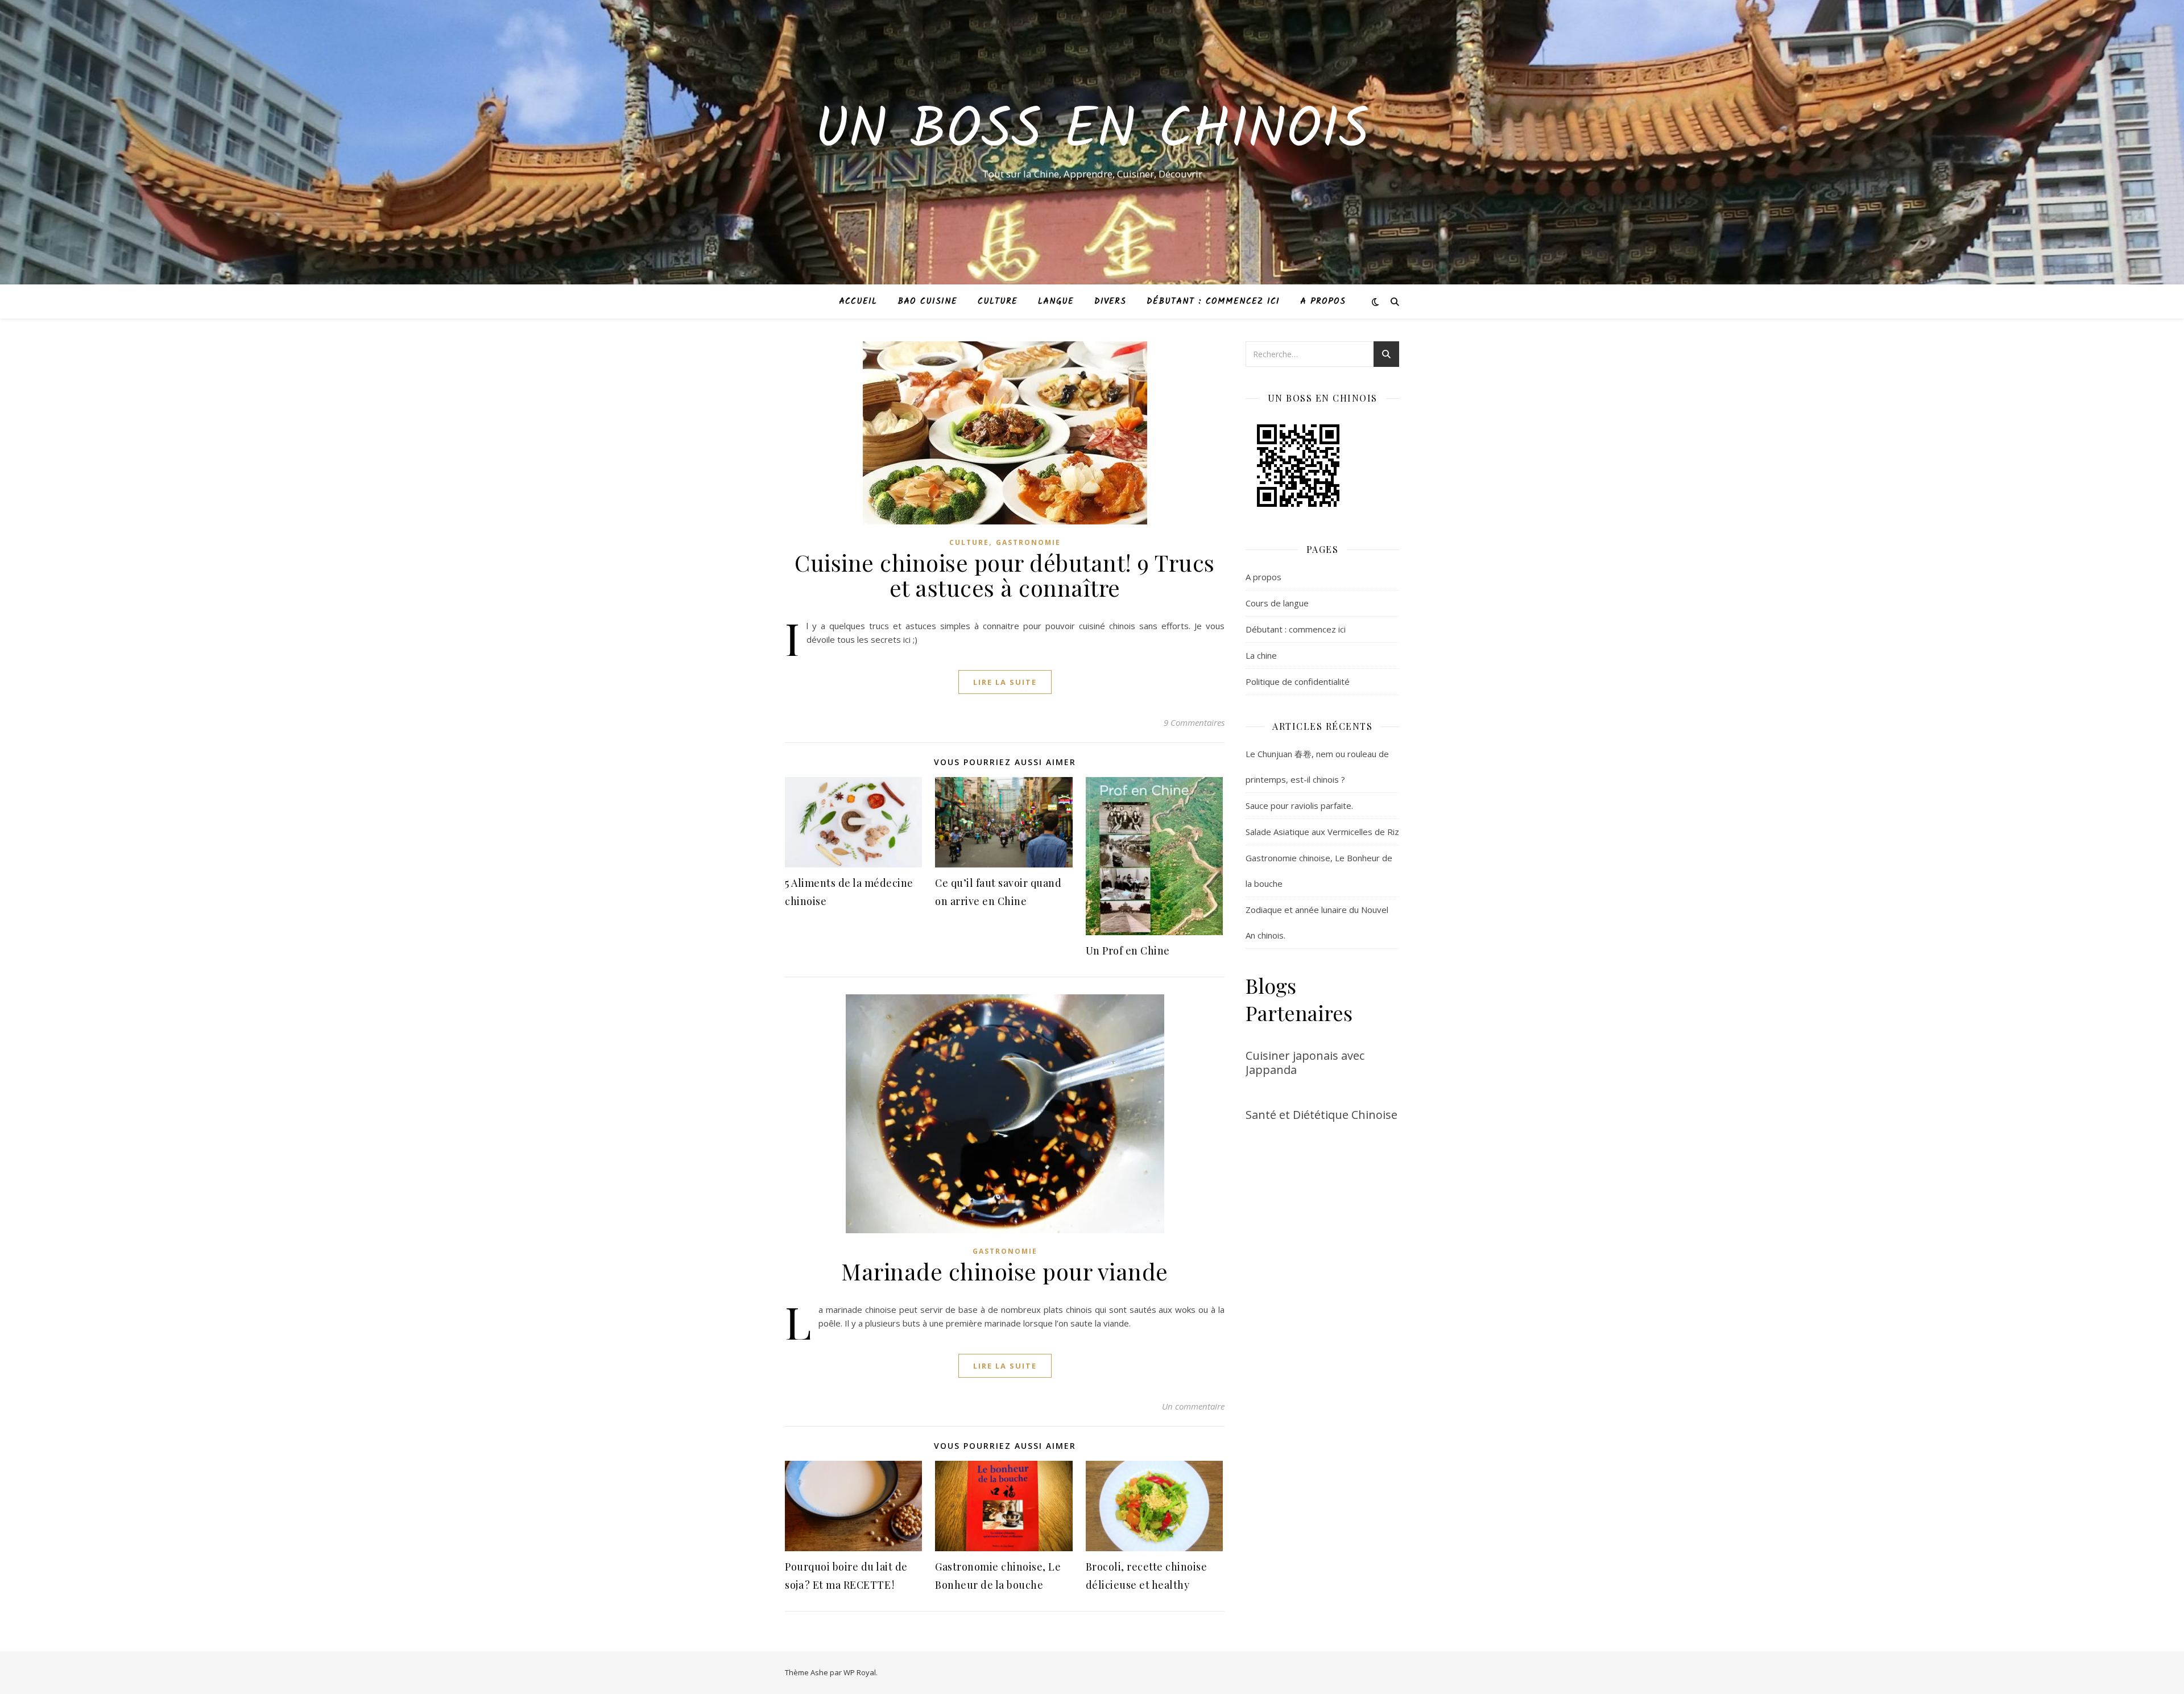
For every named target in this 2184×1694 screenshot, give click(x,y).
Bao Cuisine (927, 301)
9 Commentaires (1194, 722)
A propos (1323, 301)
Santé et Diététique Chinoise (1321, 1115)
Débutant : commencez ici (1213, 301)
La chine (1261, 655)
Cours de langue (1277, 603)
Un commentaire (1193, 1406)
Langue (1056, 301)
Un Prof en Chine (1128, 951)
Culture (998, 301)
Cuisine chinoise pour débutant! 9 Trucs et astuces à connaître (1005, 575)
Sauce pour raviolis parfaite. (1299, 805)
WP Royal (860, 1672)
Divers (1110, 301)
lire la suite (1005, 682)
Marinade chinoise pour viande (1005, 1271)
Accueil (858, 301)
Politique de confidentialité (1298, 681)
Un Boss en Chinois (1092, 132)
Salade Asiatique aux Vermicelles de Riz (1322, 832)
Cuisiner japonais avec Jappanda (1305, 1063)
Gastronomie (1028, 542)
